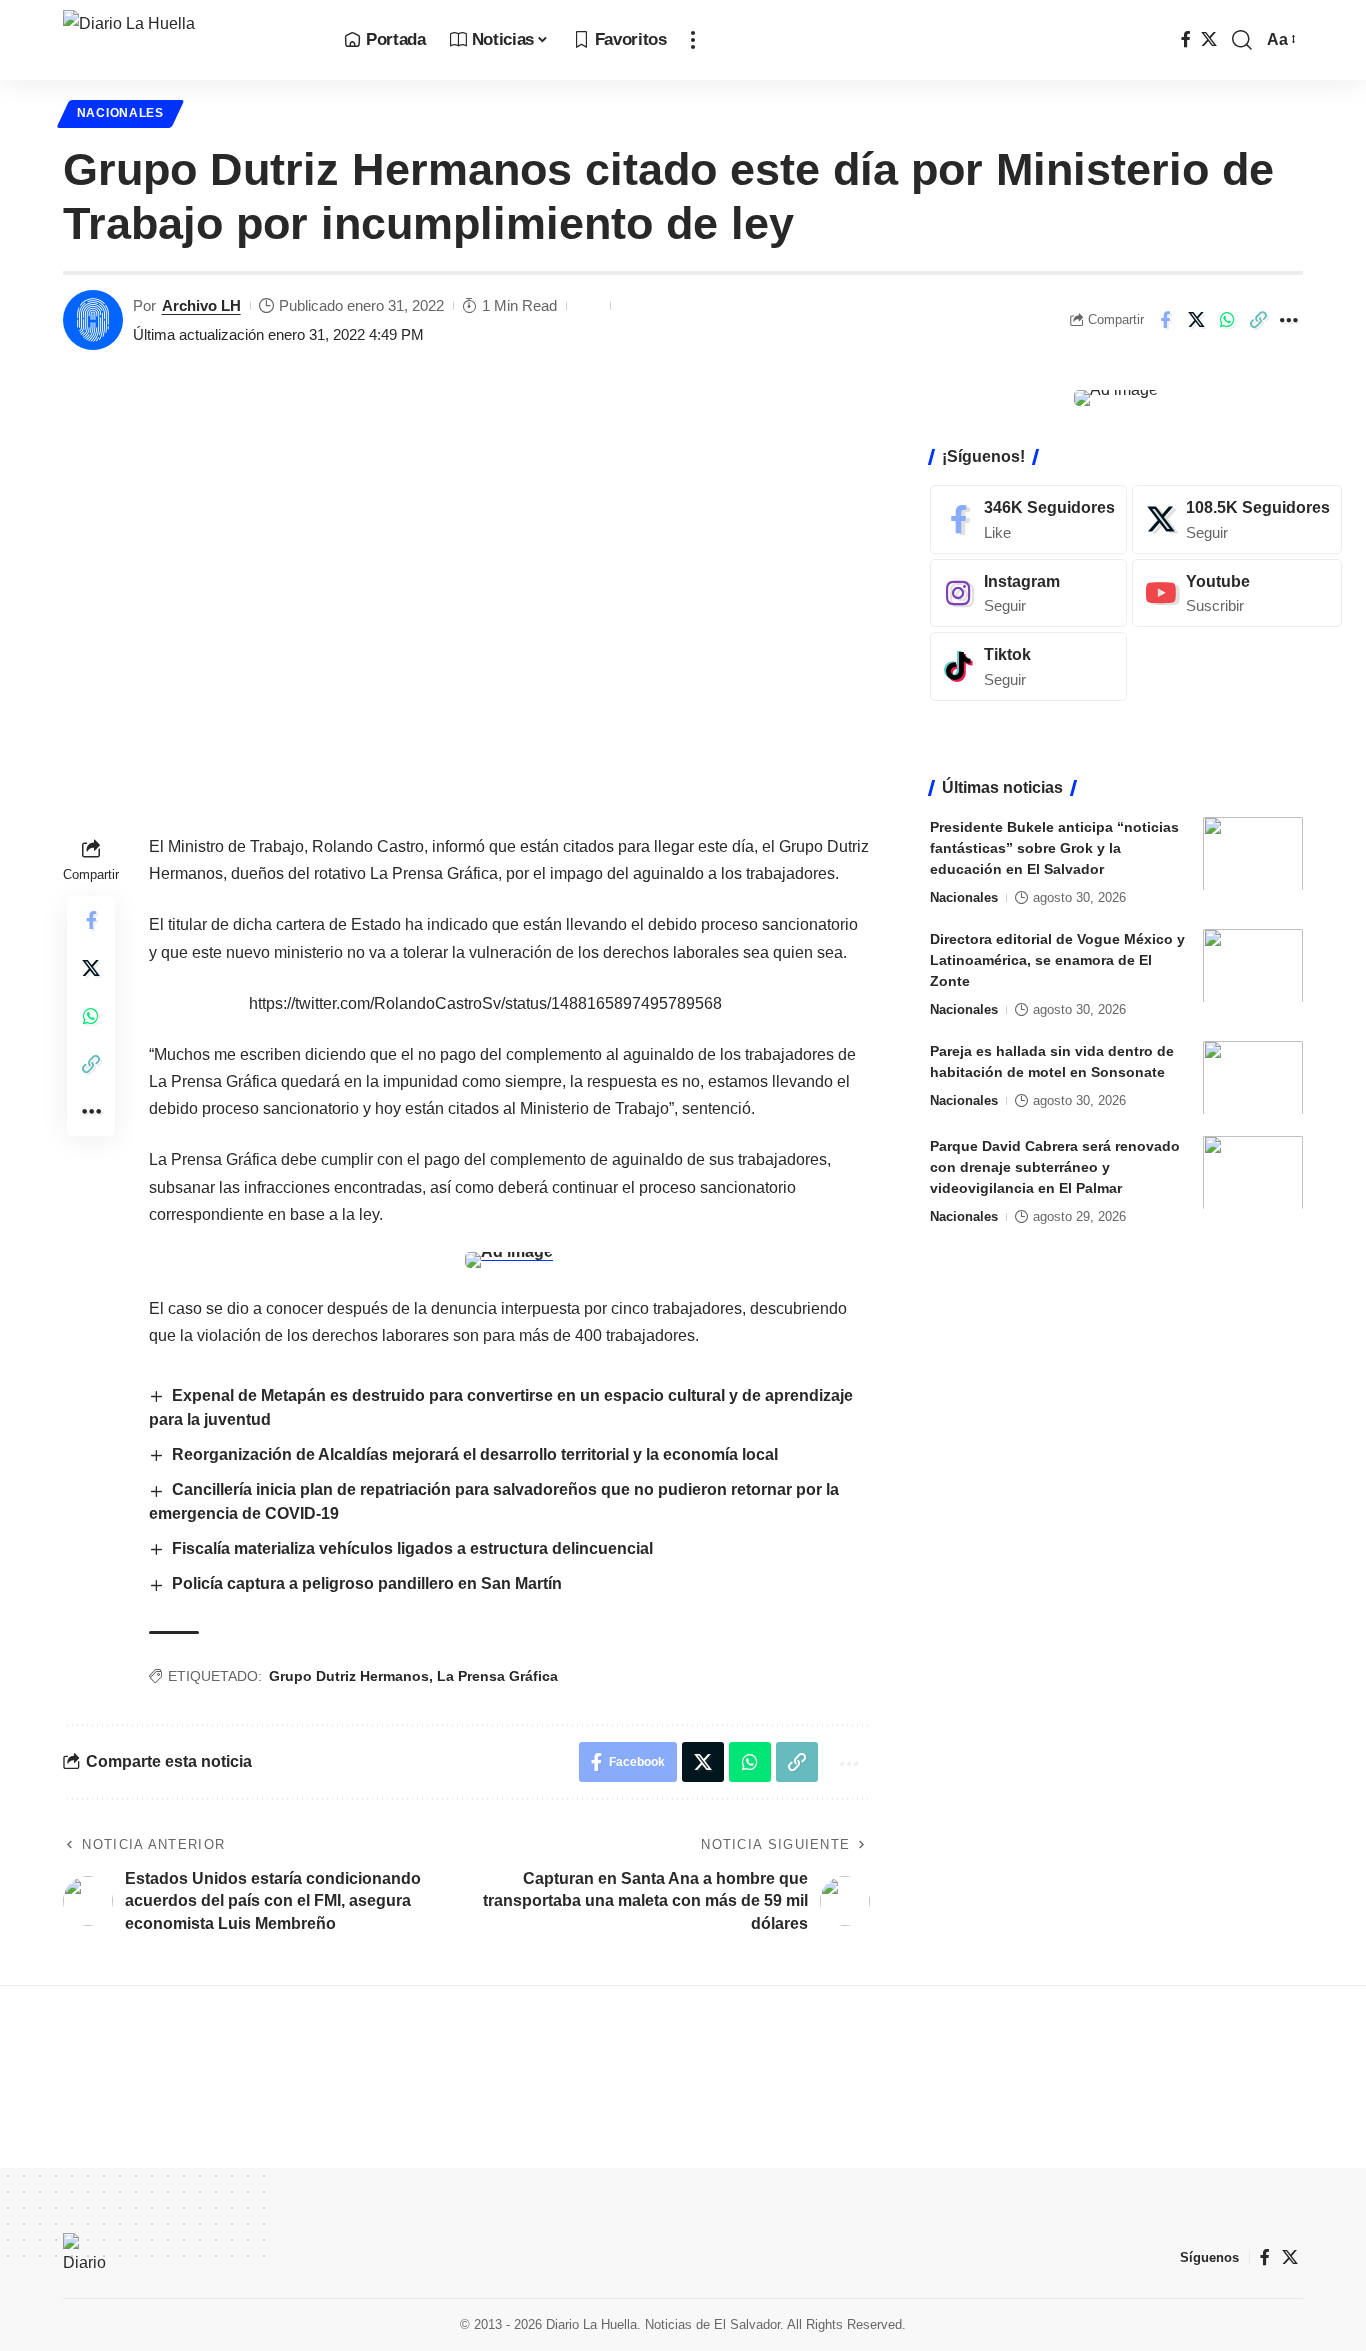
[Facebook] (1186, 39)
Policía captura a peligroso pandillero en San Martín (367, 1583)
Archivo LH (201, 305)
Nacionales (120, 113)
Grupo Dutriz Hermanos (349, 1676)
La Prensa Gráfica (497, 1676)
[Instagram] (1028, 592)
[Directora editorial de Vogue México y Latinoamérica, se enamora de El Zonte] (1253, 965)
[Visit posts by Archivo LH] (93, 320)
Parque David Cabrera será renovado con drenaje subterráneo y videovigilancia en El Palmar (1055, 1166)
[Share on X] (1196, 320)
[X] (1209, 39)
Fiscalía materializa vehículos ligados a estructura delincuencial (412, 1548)
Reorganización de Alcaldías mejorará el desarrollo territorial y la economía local (475, 1454)
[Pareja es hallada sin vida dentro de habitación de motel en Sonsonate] (1253, 1077)
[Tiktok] (1028, 666)
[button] (693, 40)
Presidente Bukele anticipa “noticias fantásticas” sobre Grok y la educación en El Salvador (1054, 847)
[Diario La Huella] (187, 40)
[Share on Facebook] (1165, 320)
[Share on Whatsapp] (1227, 320)
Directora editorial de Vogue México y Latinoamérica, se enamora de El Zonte (1057, 959)
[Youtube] (1237, 592)
